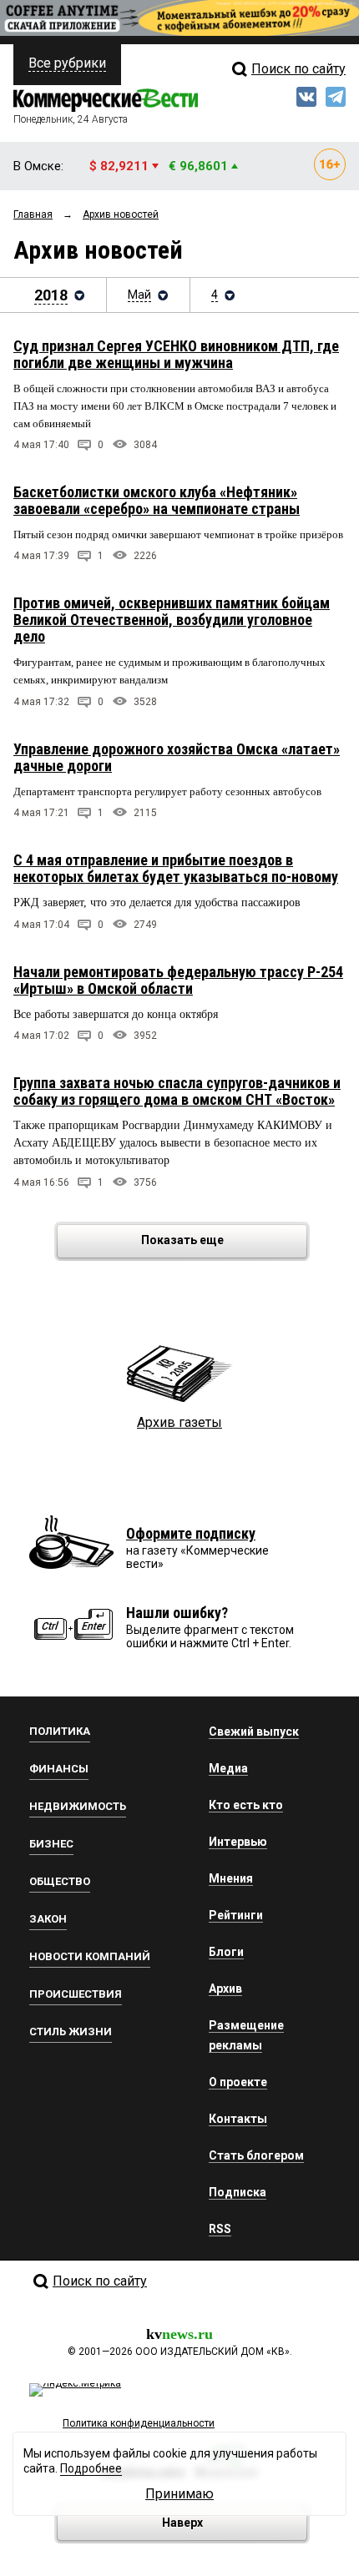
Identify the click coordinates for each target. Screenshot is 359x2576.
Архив (225, 1989)
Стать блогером (256, 2155)
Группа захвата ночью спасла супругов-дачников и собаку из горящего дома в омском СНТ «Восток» (177, 1091)
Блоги (226, 1952)
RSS (220, 2229)
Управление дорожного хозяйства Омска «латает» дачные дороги (177, 757)
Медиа (228, 1768)
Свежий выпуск (254, 1732)
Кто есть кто (246, 1805)
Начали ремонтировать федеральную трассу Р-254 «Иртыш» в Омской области (178, 980)
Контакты (238, 2119)
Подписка (238, 2192)
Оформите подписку (191, 1533)
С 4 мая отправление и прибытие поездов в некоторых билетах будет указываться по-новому (176, 868)
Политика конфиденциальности (139, 2423)
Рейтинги (236, 1915)
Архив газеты (179, 1422)
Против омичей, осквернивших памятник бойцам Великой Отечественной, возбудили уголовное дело (172, 620)
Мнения (231, 1878)
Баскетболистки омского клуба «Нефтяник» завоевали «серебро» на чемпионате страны (157, 500)
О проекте (238, 2082)
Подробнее (91, 2468)
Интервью (238, 1842)
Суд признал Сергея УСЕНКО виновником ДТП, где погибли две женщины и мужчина (176, 354)
